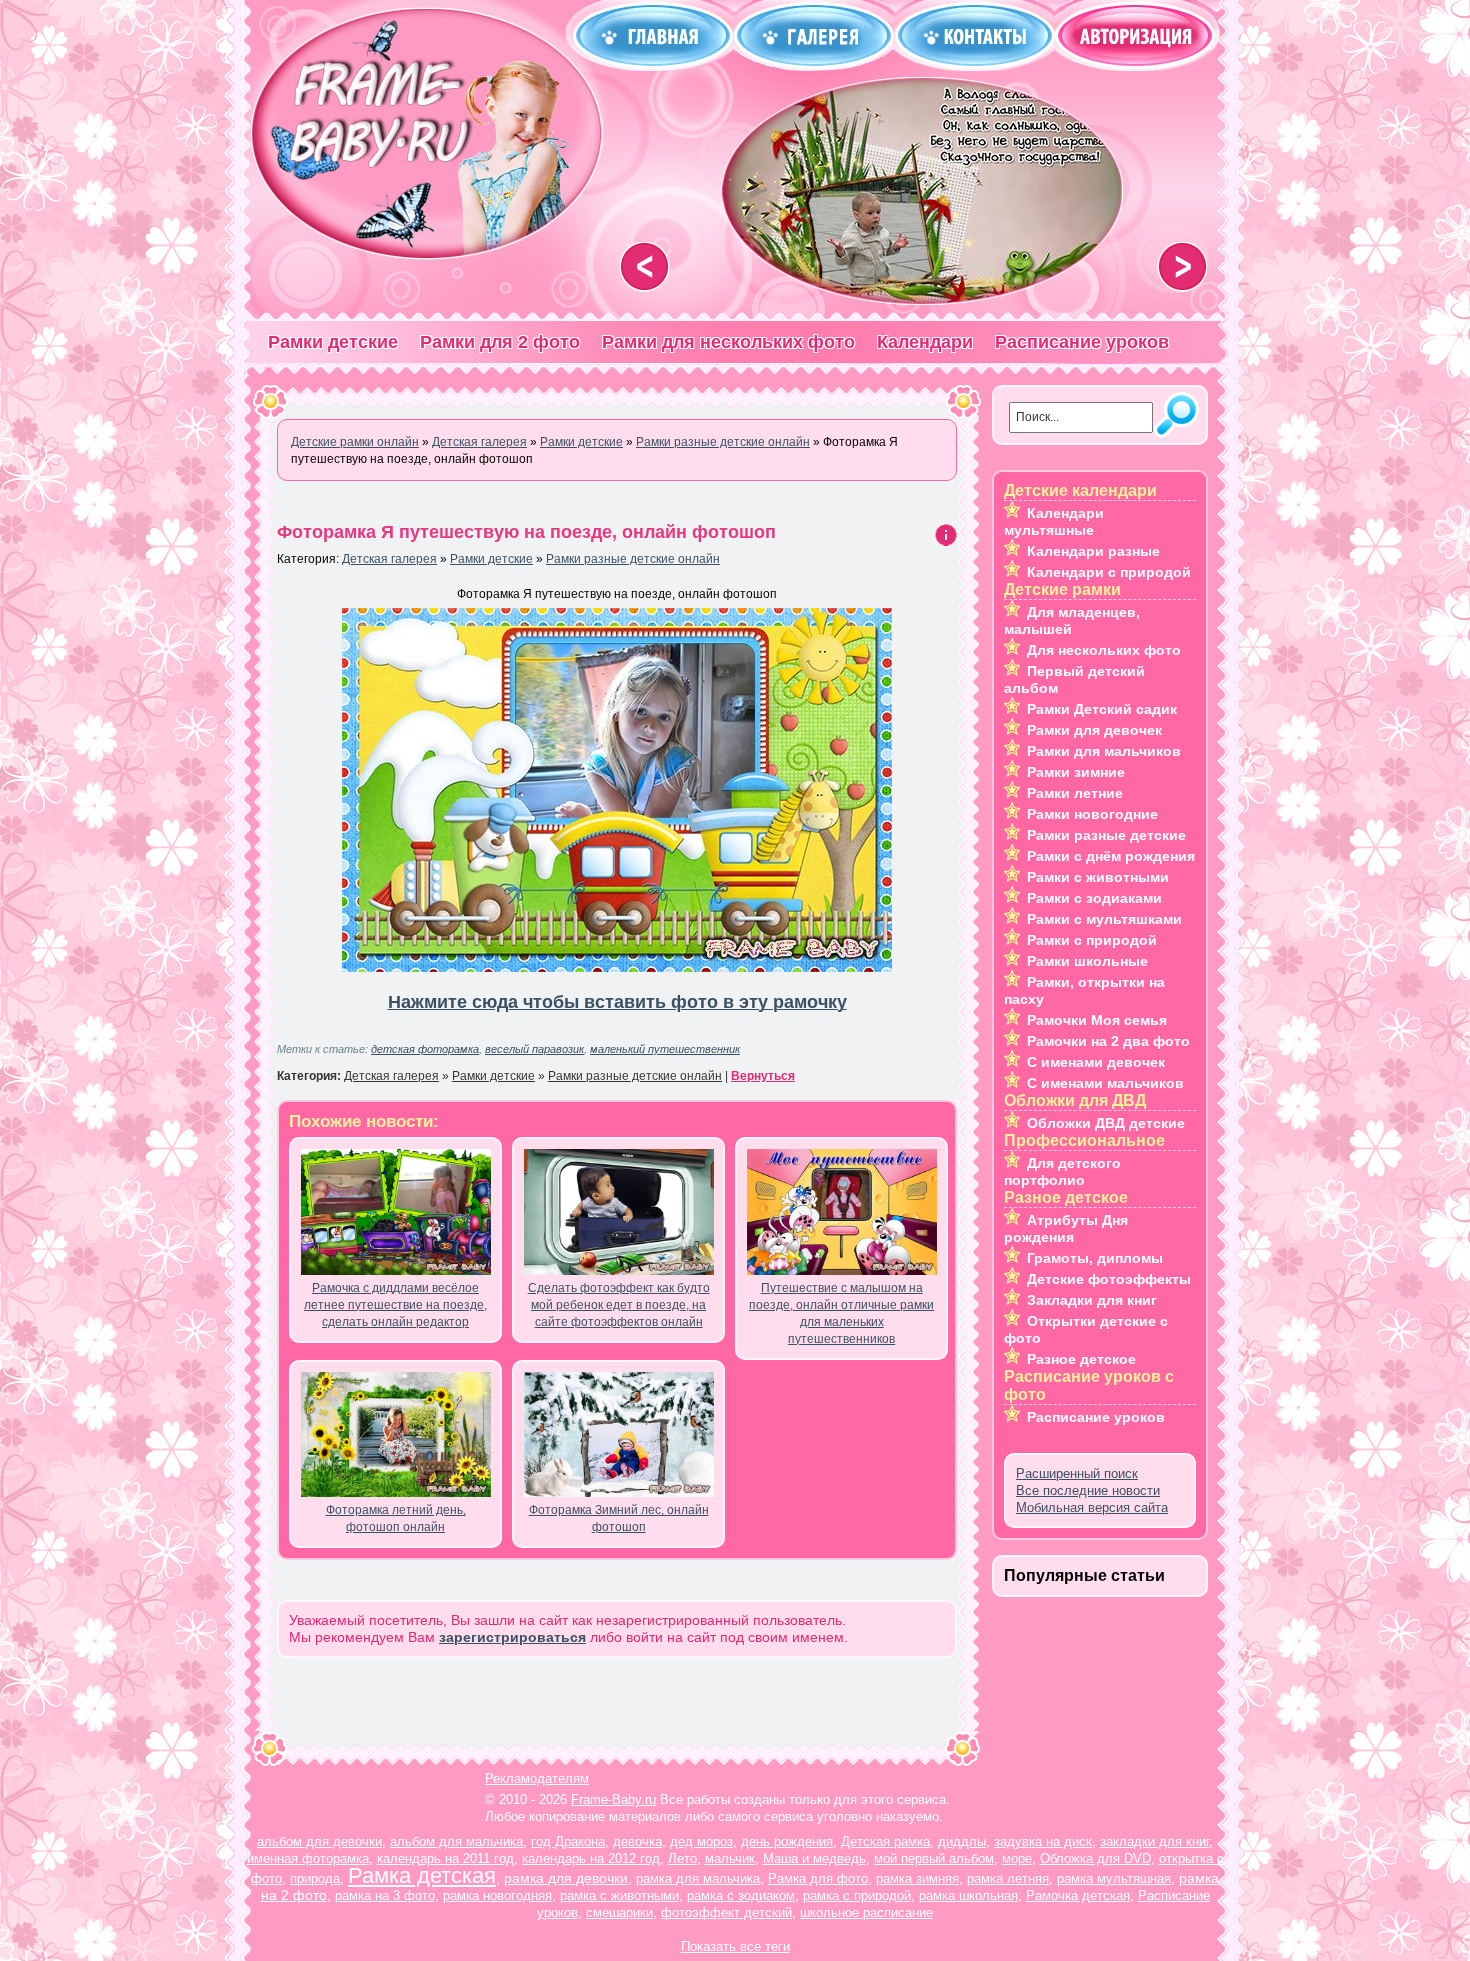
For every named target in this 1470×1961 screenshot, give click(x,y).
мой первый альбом (934, 1858)
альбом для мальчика (456, 1841)
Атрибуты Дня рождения (1066, 1228)
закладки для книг (1154, 1841)
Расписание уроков (1082, 342)
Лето (682, 1858)
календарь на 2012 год (591, 1858)
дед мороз (701, 1841)
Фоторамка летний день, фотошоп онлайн (396, 1518)
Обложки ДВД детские (1106, 1123)
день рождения (787, 1841)
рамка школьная (968, 1895)
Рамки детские (333, 342)
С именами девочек (1096, 1062)
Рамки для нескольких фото (728, 342)
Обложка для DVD (1095, 1858)
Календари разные (1093, 551)
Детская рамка (885, 1841)
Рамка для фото (818, 1878)
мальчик (730, 1858)
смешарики (619, 1912)
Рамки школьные (1087, 961)
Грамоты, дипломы (1095, 1258)
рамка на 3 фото (385, 1895)
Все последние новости (1088, 1490)
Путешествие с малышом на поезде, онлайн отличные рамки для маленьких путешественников (841, 1313)
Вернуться (763, 1076)
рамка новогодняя (497, 1895)
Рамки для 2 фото (500, 342)
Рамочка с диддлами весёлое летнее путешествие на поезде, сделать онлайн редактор (395, 1305)
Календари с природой (1109, 572)
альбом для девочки (319, 1841)
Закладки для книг (1092, 1300)
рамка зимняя (917, 1878)
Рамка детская (422, 1875)
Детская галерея (389, 559)
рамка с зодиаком (741, 1895)
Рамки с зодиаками (1094, 898)
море (1017, 1858)
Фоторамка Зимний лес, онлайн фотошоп (619, 1518)
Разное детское (1081, 1359)
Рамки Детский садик (1102, 709)
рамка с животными (619, 1895)
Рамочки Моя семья (1097, 1020)
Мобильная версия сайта (1092, 1507)
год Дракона (568, 1841)
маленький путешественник (665, 1049)
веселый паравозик (534, 1049)
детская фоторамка (425, 1049)
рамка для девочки (566, 1878)
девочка (637, 1841)
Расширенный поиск (1077, 1473)
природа (315, 1878)
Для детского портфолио (1062, 1171)
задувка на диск (1043, 1841)
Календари (925, 342)
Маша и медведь (814, 1858)
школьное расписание (866, 1912)
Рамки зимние (1076, 772)
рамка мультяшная (1114, 1878)
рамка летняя (1008, 1878)
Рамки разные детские (1106, 835)
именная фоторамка (308, 1858)
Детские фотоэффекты (1109, 1279)
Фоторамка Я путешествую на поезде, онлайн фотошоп (526, 532)
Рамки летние (1075, 793)
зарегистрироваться (512, 1637)
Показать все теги (735, 1946)
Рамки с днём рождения (1111, 856)
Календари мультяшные (1054, 521)
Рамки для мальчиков (1104, 751)
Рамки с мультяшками (1104, 919)
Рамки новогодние (1092, 814)
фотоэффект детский (726, 1912)
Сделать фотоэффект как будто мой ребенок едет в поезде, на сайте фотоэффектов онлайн (619, 1305)
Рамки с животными (1098, 877)
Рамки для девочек (1094, 730)
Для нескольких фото (1104, 650)
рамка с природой (857, 1895)
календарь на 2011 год (445, 1858)
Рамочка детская (1078, 1895)
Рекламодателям (537, 1778)
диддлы (962, 1841)
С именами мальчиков (1105, 1083)
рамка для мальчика (698, 1878)
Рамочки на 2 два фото (1108, 1041)
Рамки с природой (1092, 940)
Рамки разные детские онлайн (633, 559)
